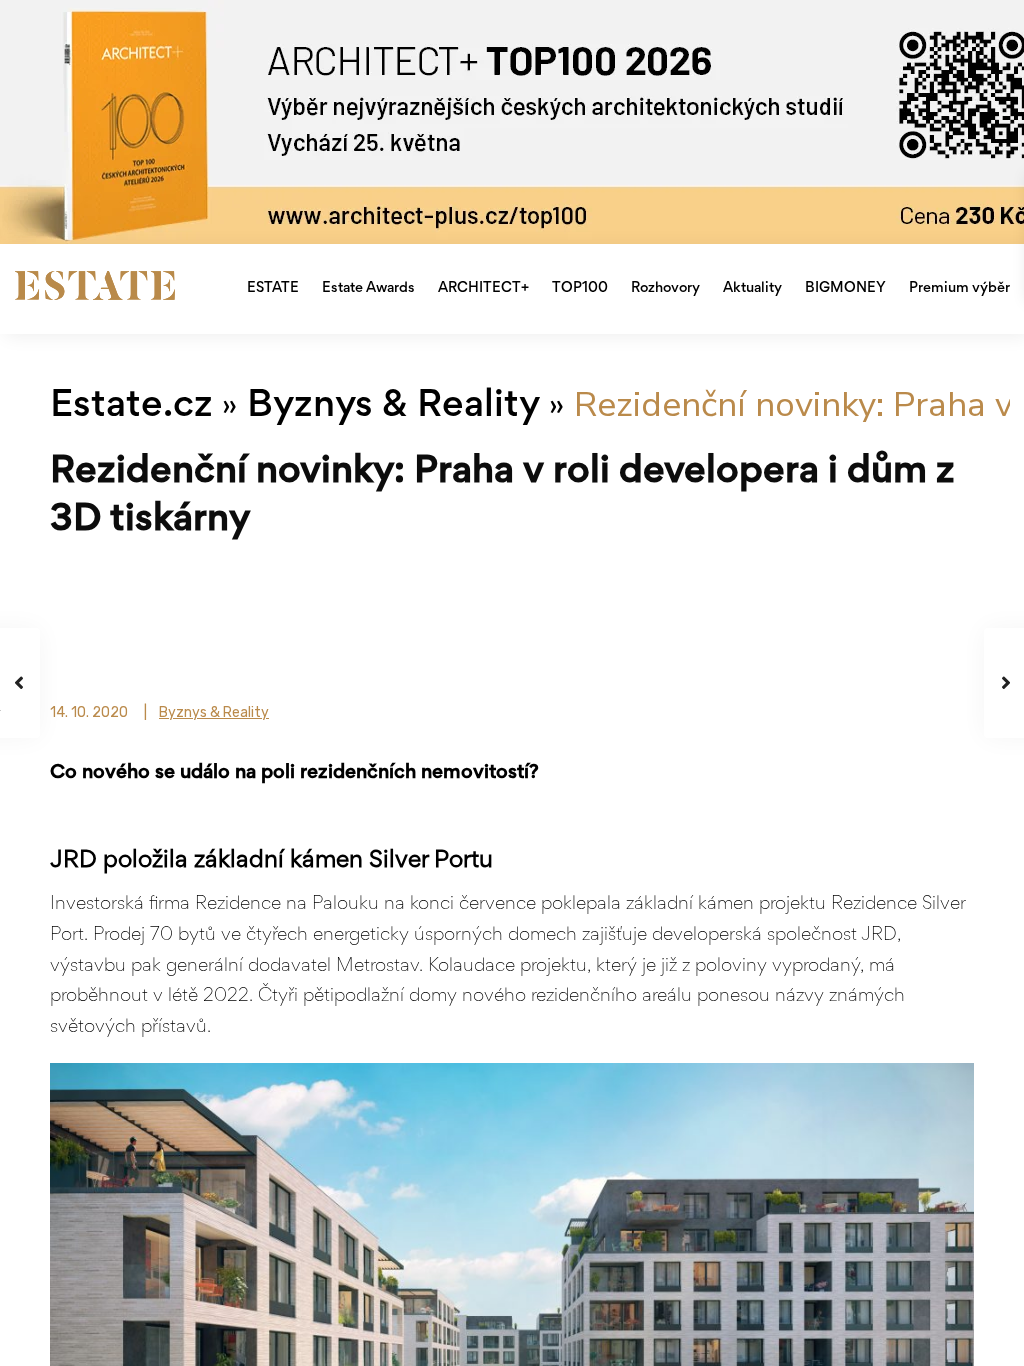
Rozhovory (665, 288)
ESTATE (273, 288)
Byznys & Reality (393, 407)
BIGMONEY (845, 288)
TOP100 (580, 288)
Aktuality (752, 288)
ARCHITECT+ (483, 288)
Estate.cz (131, 407)
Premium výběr (959, 288)
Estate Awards (368, 288)
